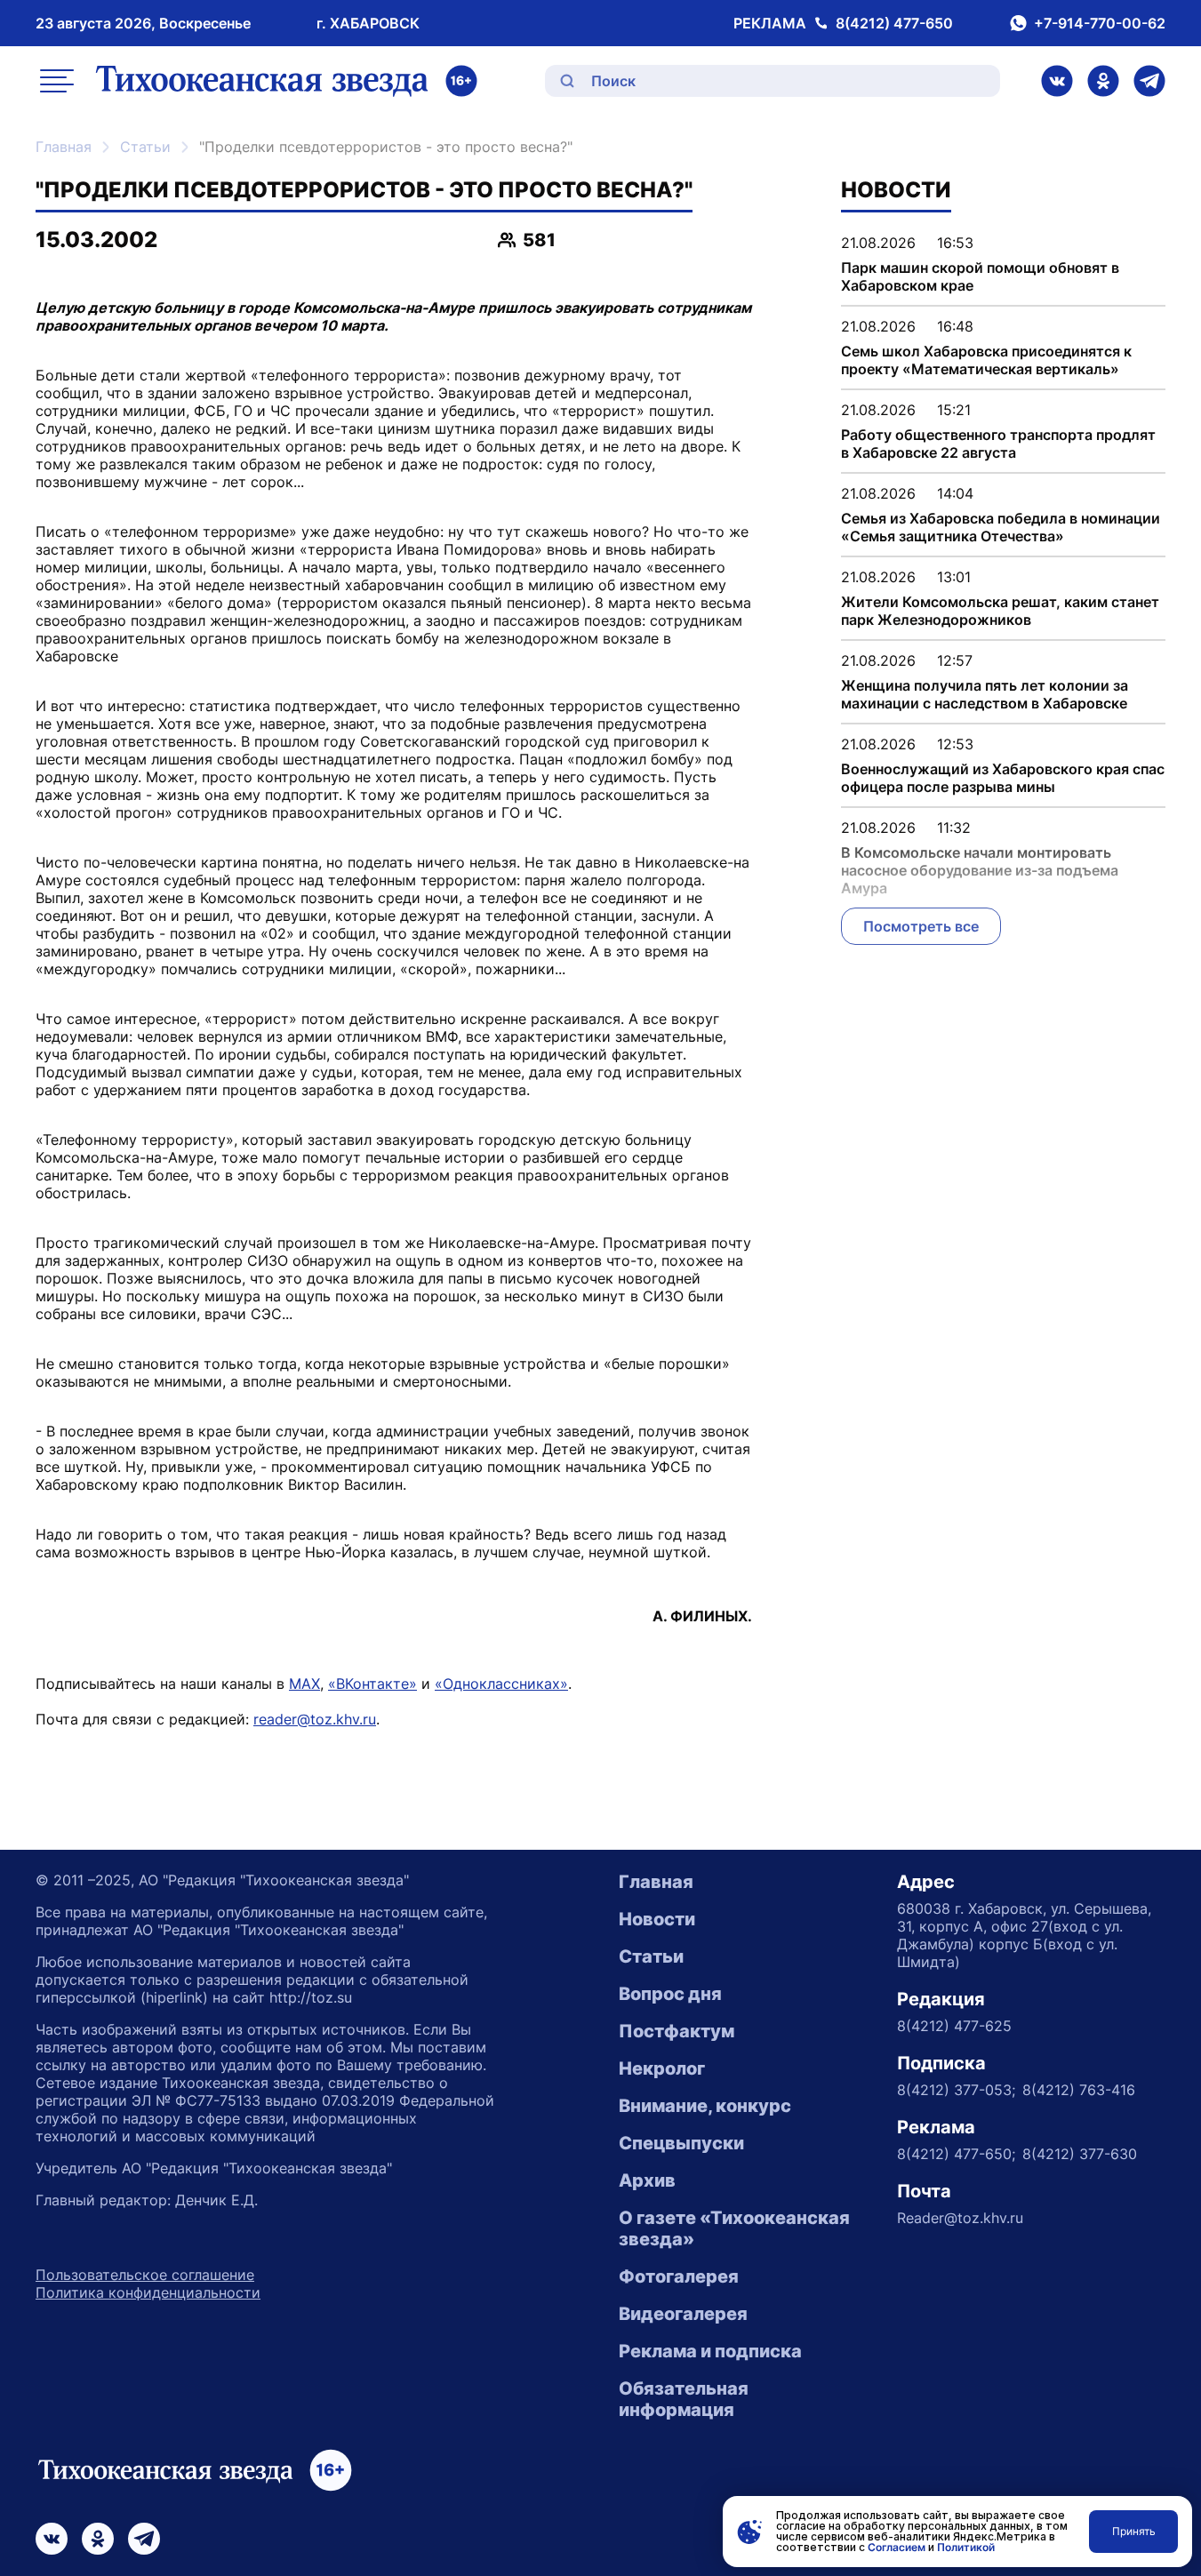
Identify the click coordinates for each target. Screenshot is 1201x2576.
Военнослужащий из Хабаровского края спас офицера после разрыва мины (1003, 778)
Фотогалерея (679, 2276)
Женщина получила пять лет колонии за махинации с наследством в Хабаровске (985, 694)
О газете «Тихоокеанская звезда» (734, 2228)
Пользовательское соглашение (145, 2275)
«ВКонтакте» (372, 1684)
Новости (657, 1919)
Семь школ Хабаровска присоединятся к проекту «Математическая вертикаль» (986, 360)
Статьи (145, 147)
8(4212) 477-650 (894, 23)
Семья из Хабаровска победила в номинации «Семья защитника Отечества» (1001, 527)
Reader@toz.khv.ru (960, 2218)
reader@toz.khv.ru (315, 1719)
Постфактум (677, 2031)
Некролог (662, 2068)
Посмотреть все (921, 926)
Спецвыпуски (681, 2143)
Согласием (897, 2547)
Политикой (966, 2547)
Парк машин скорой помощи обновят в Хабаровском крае (980, 276)
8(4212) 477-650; (956, 2154)
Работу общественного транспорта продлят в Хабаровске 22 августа (998, 444)
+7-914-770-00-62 (1100, 23)
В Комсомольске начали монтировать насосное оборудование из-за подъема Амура (980, 870)
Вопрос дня (670, 1994)
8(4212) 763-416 (1079, 2090)
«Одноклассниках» (501, 1684)
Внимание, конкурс (705, 2106)
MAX (304, 1684)
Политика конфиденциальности (148, 2292)
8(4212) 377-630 (1080, 2154)
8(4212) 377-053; (956, 2090)
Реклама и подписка (710, 2351)
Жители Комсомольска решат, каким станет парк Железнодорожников (1000, 611)
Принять (1134, 2531)
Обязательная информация (684, 2399)
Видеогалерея (683, 2314)
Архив (647, 2180)
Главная (64, 147)
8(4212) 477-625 (954, 2026)
